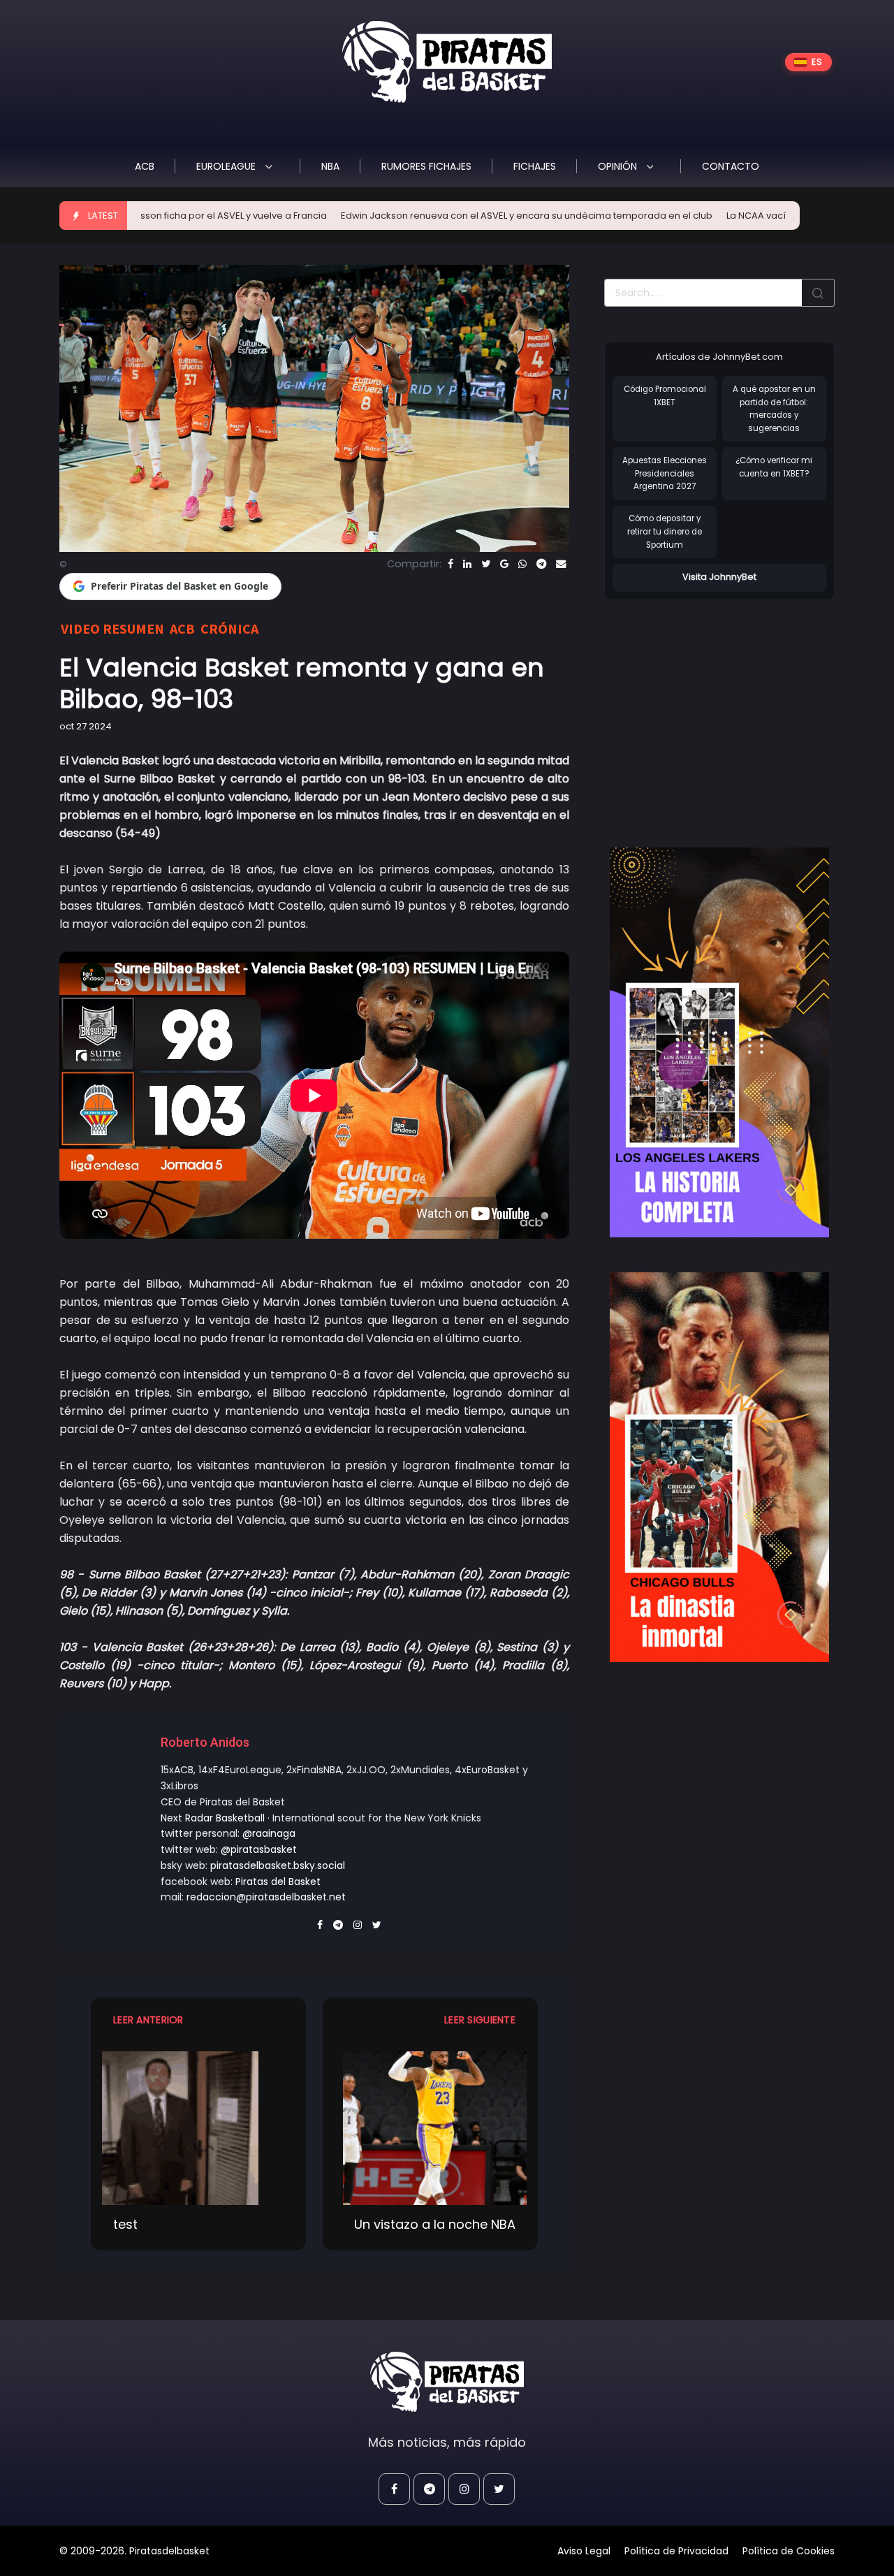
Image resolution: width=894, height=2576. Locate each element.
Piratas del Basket (278, 1882)
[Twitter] (486, 564)
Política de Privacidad (676, 2551)
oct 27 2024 (86, 726)
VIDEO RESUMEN (112, 628)
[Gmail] (504, 564)
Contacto (731, 166)
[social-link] (394, 2489)
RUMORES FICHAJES (426, 166)
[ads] (719, 1042)
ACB (145, 166)
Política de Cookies (789, 2551)
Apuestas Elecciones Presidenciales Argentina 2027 (665, 473)
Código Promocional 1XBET (665, 396)
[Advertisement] (721, 709)
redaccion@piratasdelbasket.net (266, 1897)
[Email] (561, 564)
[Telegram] (541, 564)
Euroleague (227, 166)
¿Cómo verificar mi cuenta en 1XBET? (774, 467)
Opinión (619, 166)
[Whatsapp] (522, 564)
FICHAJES (535, 166)
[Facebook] (450, 564)
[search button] (818, 293)
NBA (330, 166)
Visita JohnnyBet (719, 577)
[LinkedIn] (467, 564)
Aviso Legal (584, 2551)
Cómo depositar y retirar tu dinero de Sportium (665, 531)
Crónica (229, 628)
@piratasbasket (259, 1849)
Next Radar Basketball (213, 1818)
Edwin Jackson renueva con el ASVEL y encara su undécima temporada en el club (438, 216)
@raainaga (269, 1833)
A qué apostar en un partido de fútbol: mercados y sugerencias (774, 409)
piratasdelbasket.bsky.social (278, 1865)
